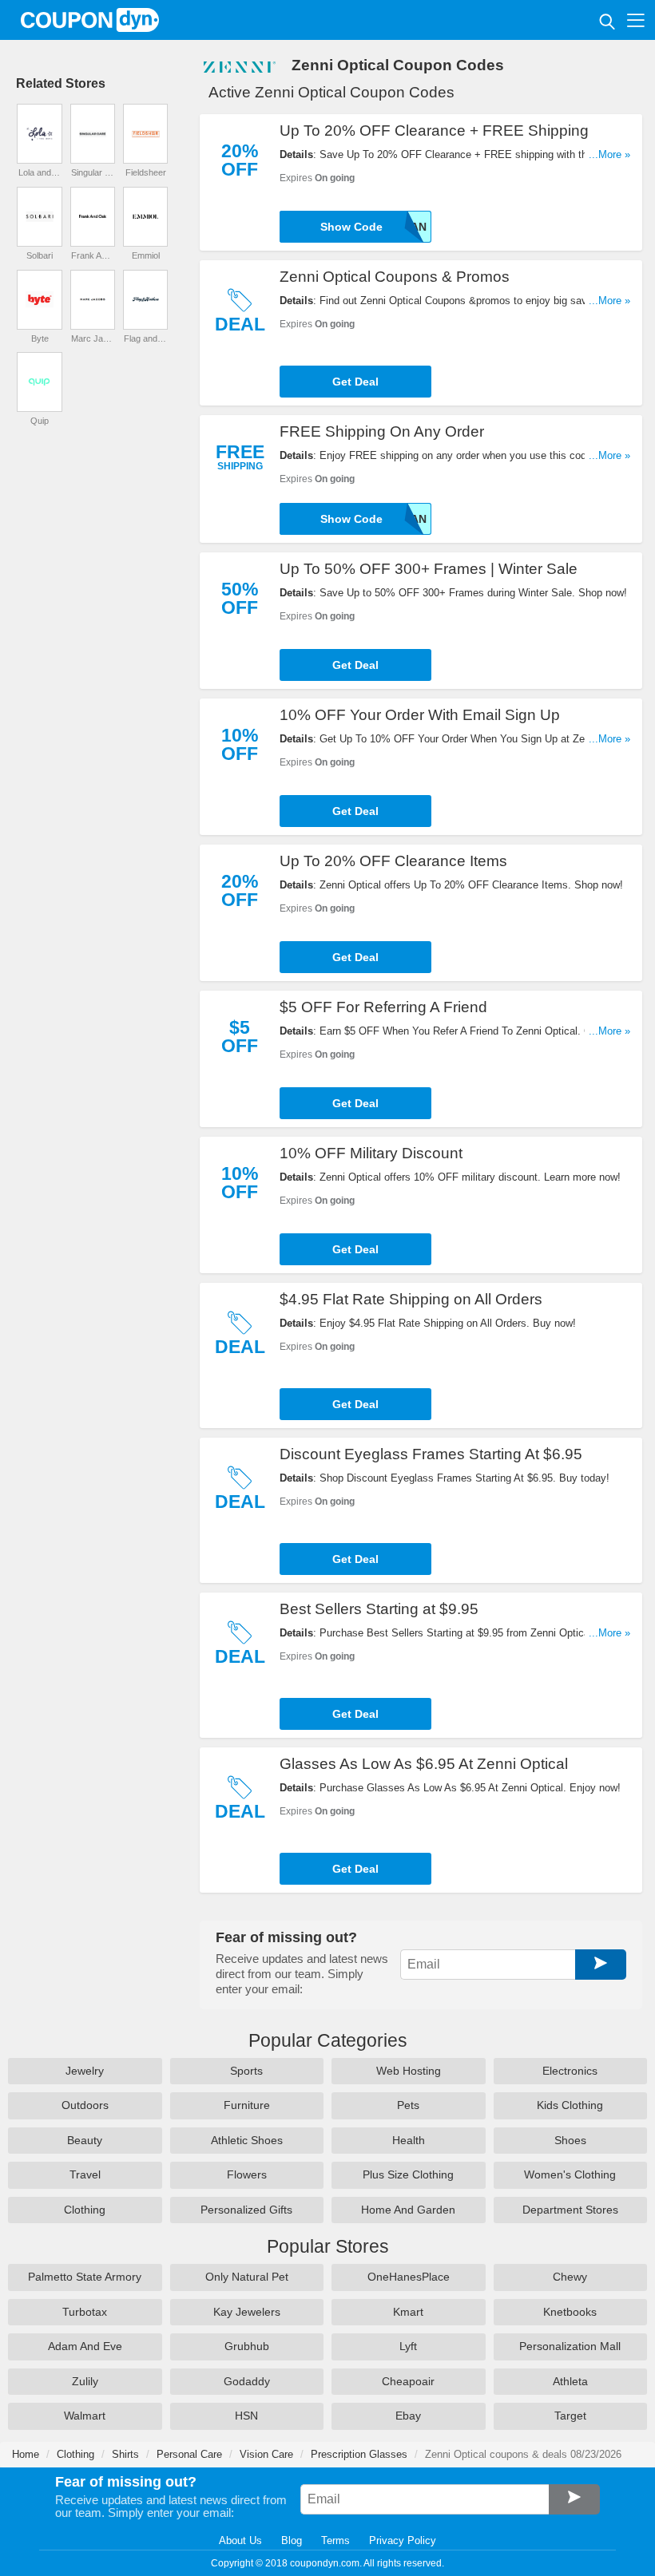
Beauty (85, 2140)
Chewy (570, 2277)
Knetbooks (570, 2312)
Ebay (408, 2416)
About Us (240, 2540)
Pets (408, 2105)
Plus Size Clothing (408, 2174)
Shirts (125, 2454)
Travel (85, 2174)
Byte (40, 338)
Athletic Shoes (247, 2140)
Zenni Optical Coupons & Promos (395, 277)
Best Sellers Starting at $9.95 (379, 1609)
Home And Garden (408, 2210)
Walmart (85, 2416)
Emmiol (146, 255)
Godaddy (247, 2381)
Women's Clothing (570, 2174)
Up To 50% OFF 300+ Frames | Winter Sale (429, 569)
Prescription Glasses (359, 2454)
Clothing (85, 2210)
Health (409, 2140)
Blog (292, 2540)
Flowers (247, 2174)
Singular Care (93, 172)
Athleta (570, 2381)
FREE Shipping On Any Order (382, 431)
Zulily (85, 2381)
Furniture (247, 2105)
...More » (609, 154)
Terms (335, 2540)
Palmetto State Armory (85, 2277)
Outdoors (85, 2105)
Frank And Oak (93, 255)
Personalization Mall (570, 2346)
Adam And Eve (85, 2346)
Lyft (408, 2346)
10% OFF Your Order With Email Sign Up (420, 715)
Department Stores (570, 2210)
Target (570, 2416)
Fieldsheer (146, 172)
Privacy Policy (403, 2540)
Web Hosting (409, 2071)
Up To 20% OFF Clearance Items (393, 861)
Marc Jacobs (93, 338)
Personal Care (189, 2454)
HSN (246, 2416)
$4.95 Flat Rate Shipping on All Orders (411, 1299)
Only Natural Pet (247, 2277)
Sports (246, 2071)
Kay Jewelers (247, 2312)
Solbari (40, 255)
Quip (40, 421)
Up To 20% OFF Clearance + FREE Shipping (434, 131)
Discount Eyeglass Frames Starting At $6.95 (431, 1454)
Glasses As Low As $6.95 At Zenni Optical (424, 1764)
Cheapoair (408, 2381)
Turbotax (85, 2312)
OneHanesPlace (409, 2277)
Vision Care (266, 2454)
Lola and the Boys (40, 172)
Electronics (570, 2071)
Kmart (408, 2312)
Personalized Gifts (246, 2210)
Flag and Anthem (145, 338)
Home (26, 2454)
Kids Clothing (570, 2105)
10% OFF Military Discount (371, 1153)
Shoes (570, 2140)
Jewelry (85, 2071)
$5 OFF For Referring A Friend (383, 1007)
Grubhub (247, 2346)
